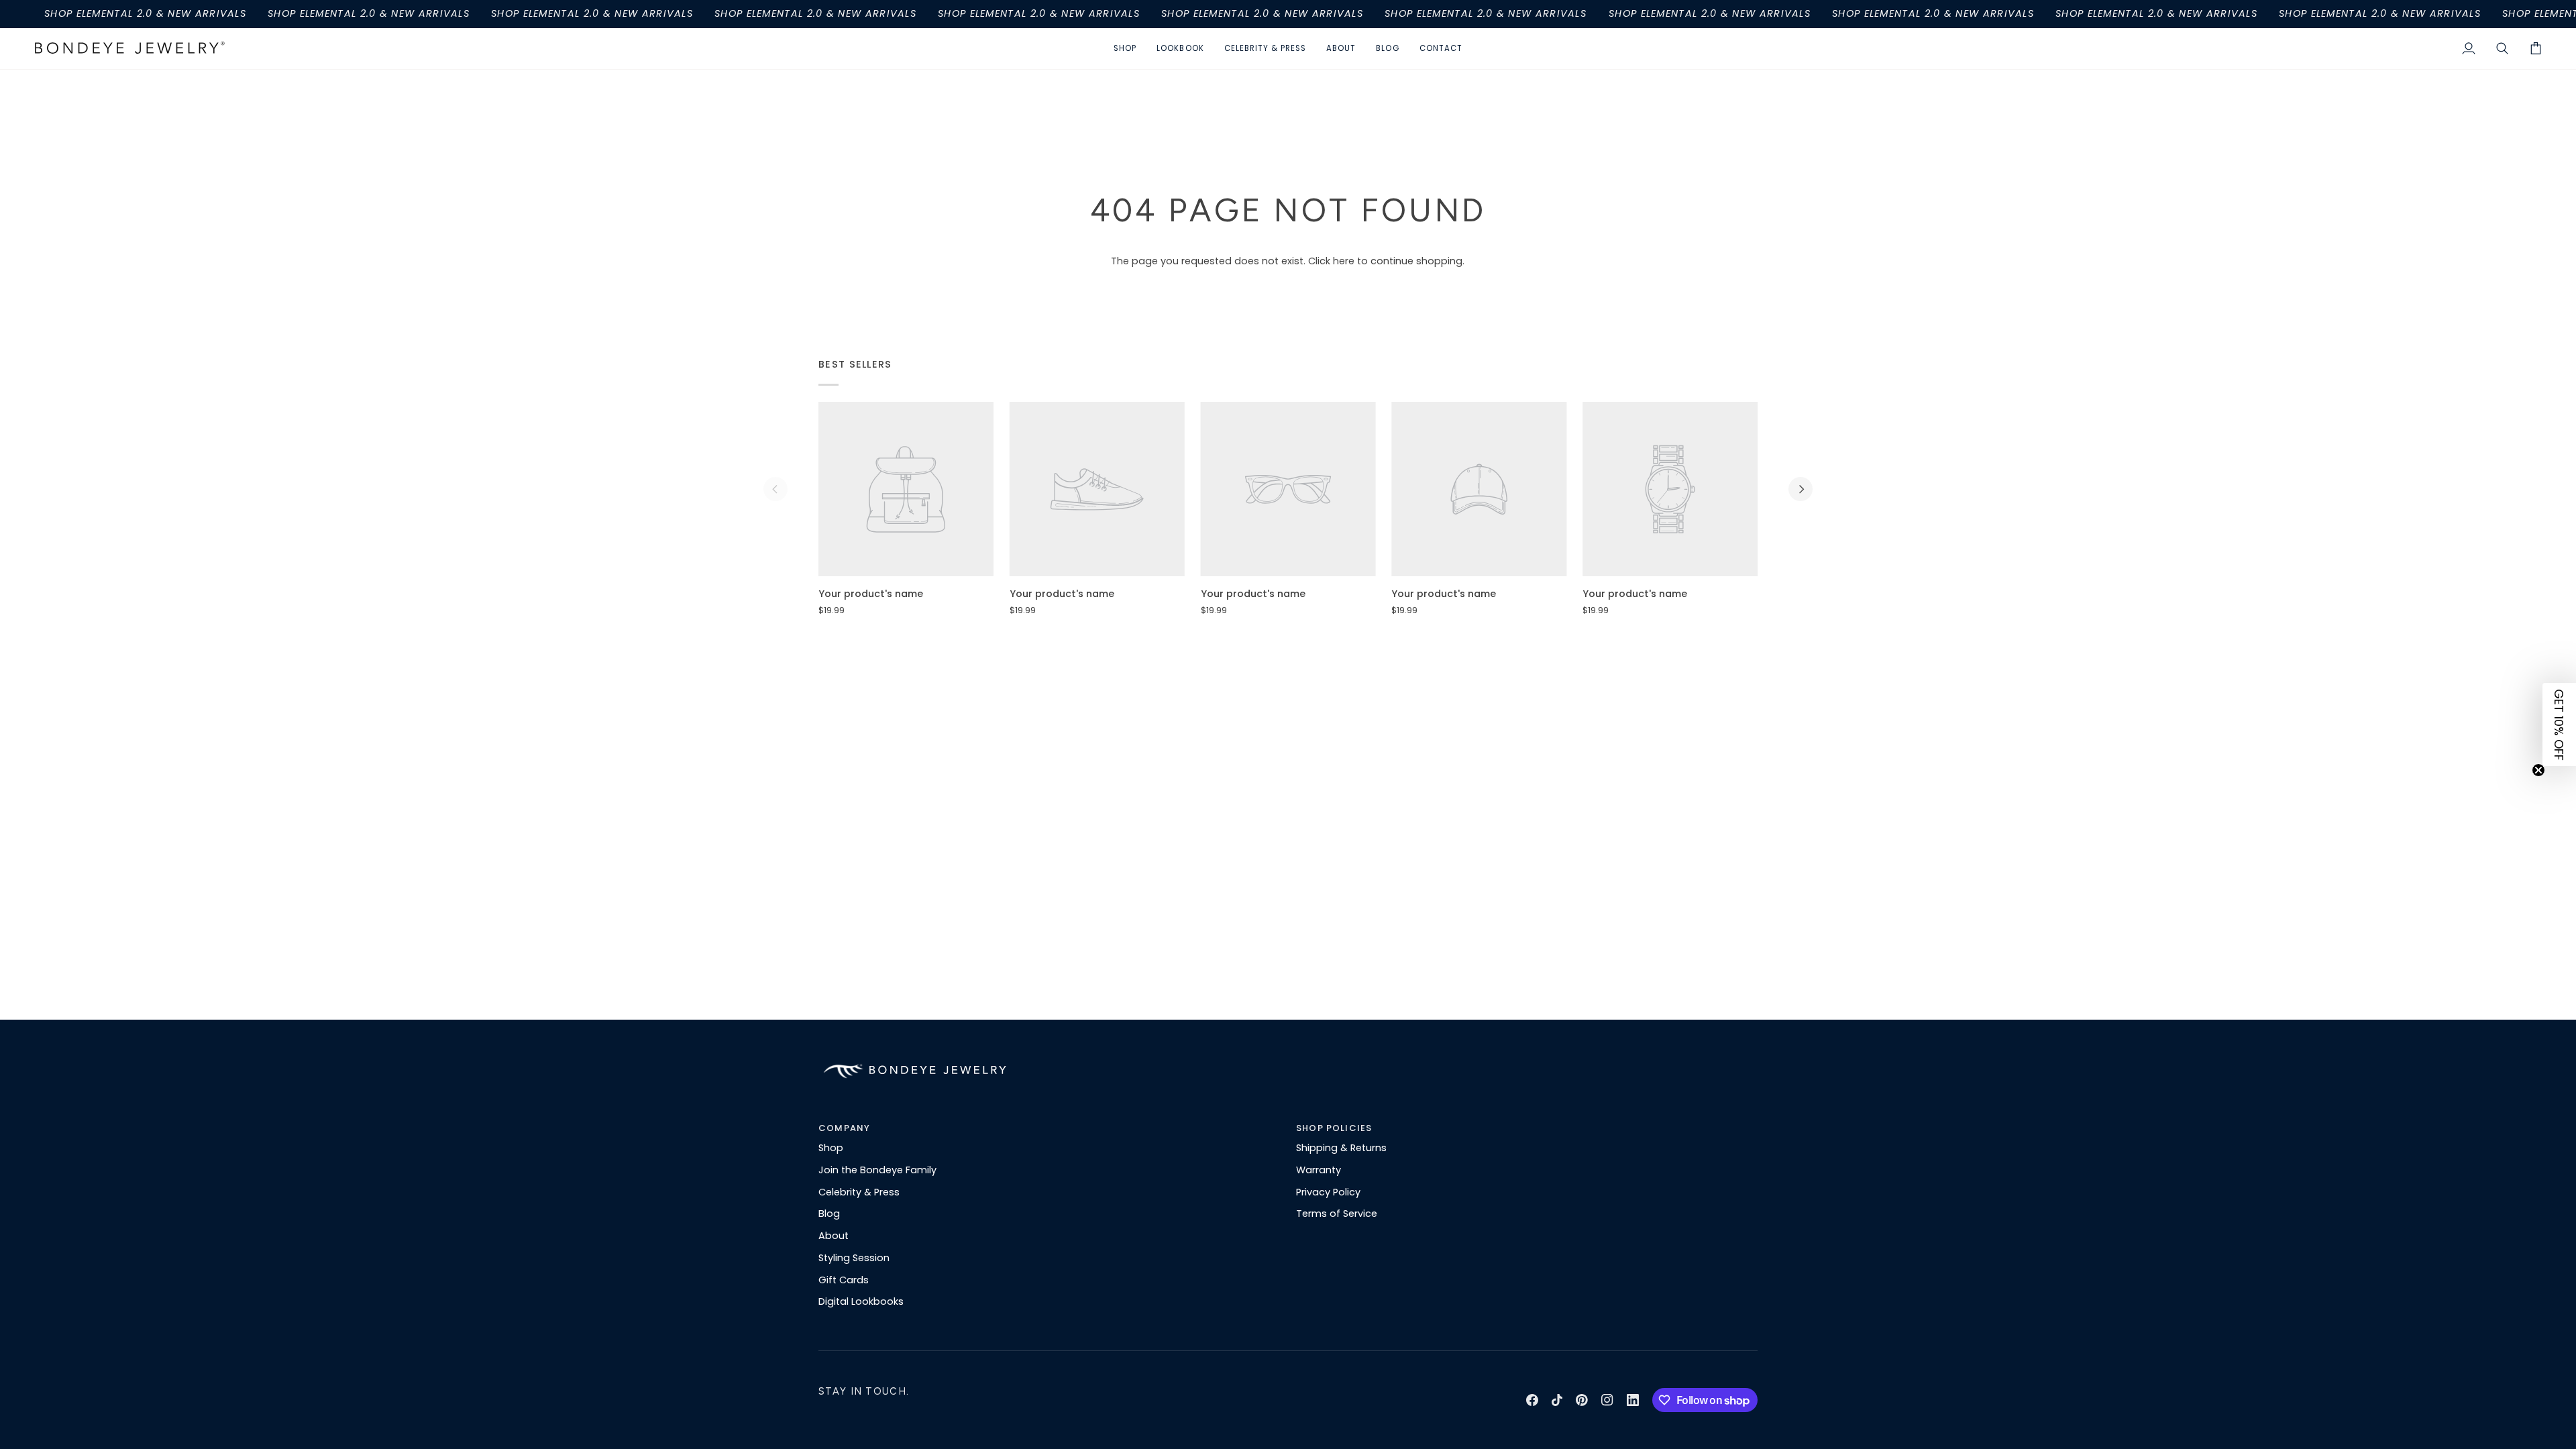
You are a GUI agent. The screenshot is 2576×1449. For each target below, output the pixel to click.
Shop (831, 1148)
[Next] (1801, 489)
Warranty (1319, 1170)
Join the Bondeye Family (877, 1170)
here (1344, 261)
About (834, 1236)
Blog (829, 1214)
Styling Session (854, 1258)
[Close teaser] (2538, 770)
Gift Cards (844, 1280)
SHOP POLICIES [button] (1334, 1128)
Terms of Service (1337, 1214)
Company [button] (844, 1128)
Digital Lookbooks (861, 1301)
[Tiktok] (1557, 1400)
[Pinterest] (1582, 1400)
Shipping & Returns (1341, 1148)
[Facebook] (1532, 1400)
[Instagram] (1607, 1400)
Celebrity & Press (859, 1192)
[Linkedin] (1633, 1400)
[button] (1125, 49)
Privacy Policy (1328, 1192)
